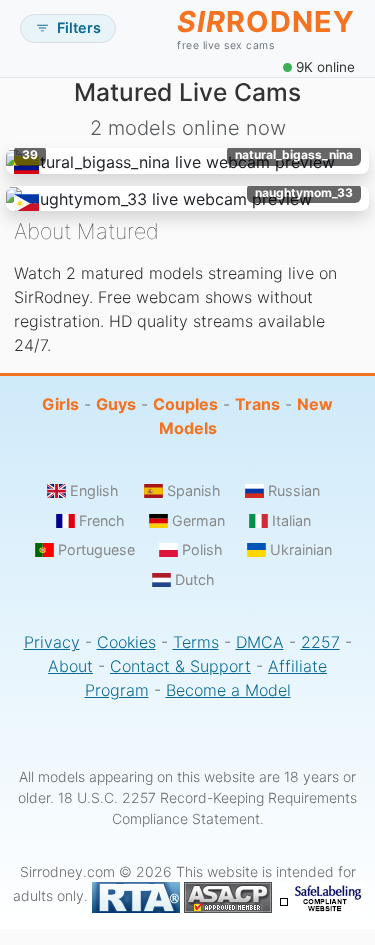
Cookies (126, 642)
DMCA (260, 642)
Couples (185, 404)
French (102, 520)
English (94, 490)
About (70, 666)
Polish (202, 549)
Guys (116, 404)
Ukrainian (301, 549)
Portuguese (96, 549)
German (198, 520)
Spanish (193, 490)
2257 (320, 642)
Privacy (52, 642)
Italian (291, 520)
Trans (257, 404)
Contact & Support (180, 666)
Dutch (195, 579)
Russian (294, 490)
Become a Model (228, 690)
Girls (60, 404)
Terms (196, 642)
